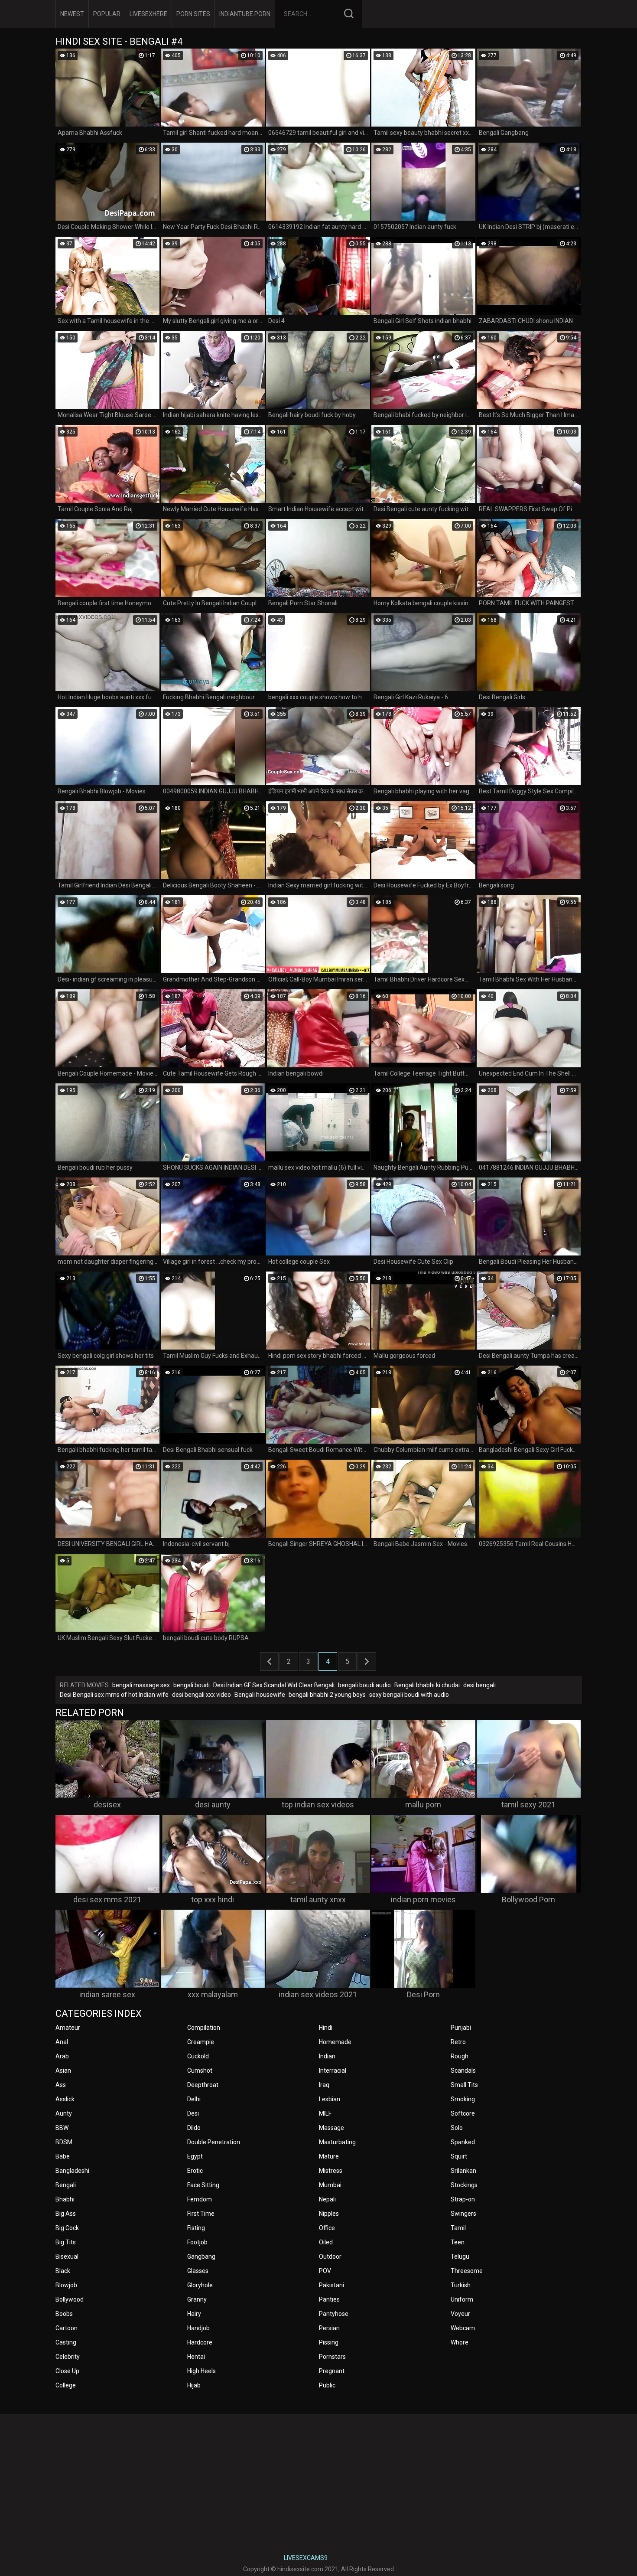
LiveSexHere (148, 14)
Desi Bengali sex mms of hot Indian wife (114, 1695)
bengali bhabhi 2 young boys (327, 1695)
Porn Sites (193, 14)
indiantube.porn (245, 14)
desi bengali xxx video (201, 1695)
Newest (72, 14)
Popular (107, 14)
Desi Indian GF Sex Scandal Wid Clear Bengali (274, 1685)
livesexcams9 (306, 2558)
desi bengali (479, 1685)
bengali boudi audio (364, 1685)
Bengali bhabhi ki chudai (427, 1685)
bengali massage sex (141, 1685)
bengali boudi (192, 1685)
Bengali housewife (260, 1695)
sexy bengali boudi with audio (409, 1695)
